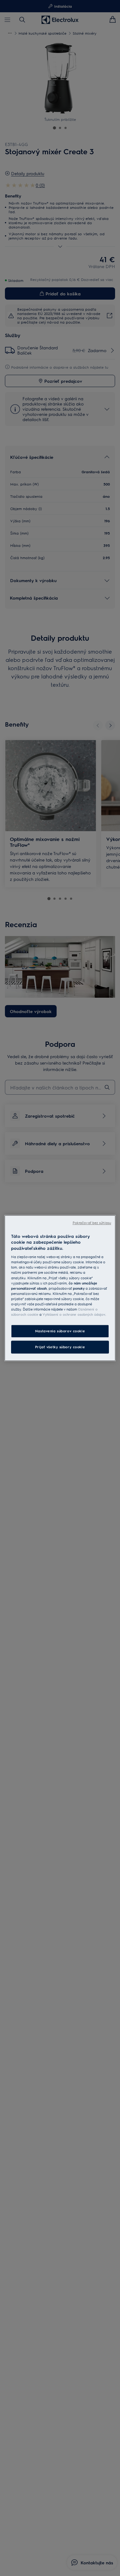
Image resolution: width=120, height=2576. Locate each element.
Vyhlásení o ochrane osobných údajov (74, 1314)
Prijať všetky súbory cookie (60, 1347)
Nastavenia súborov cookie (60, 1331)
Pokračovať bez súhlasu (92, 1223)
